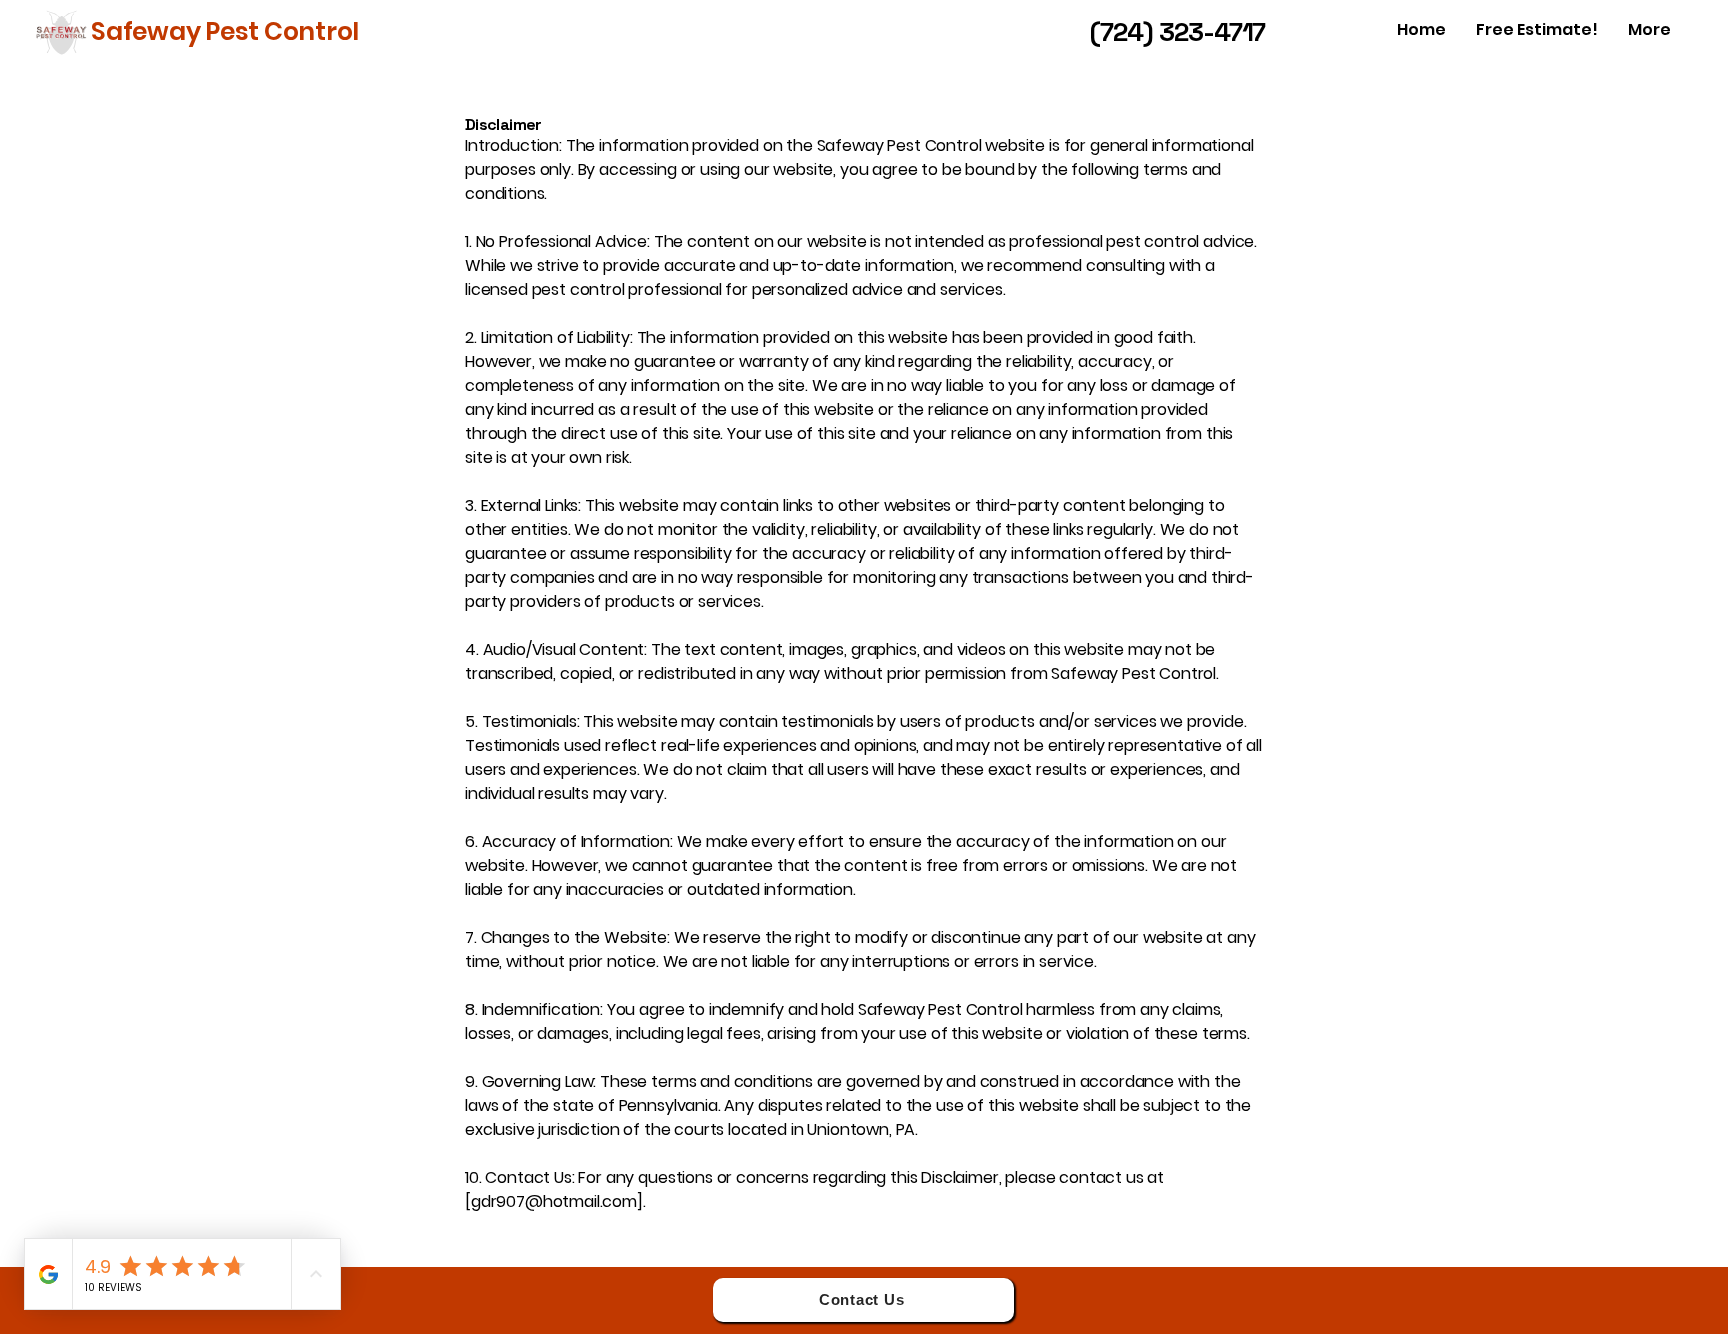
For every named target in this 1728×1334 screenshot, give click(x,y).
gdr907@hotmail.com (554, 1201)
